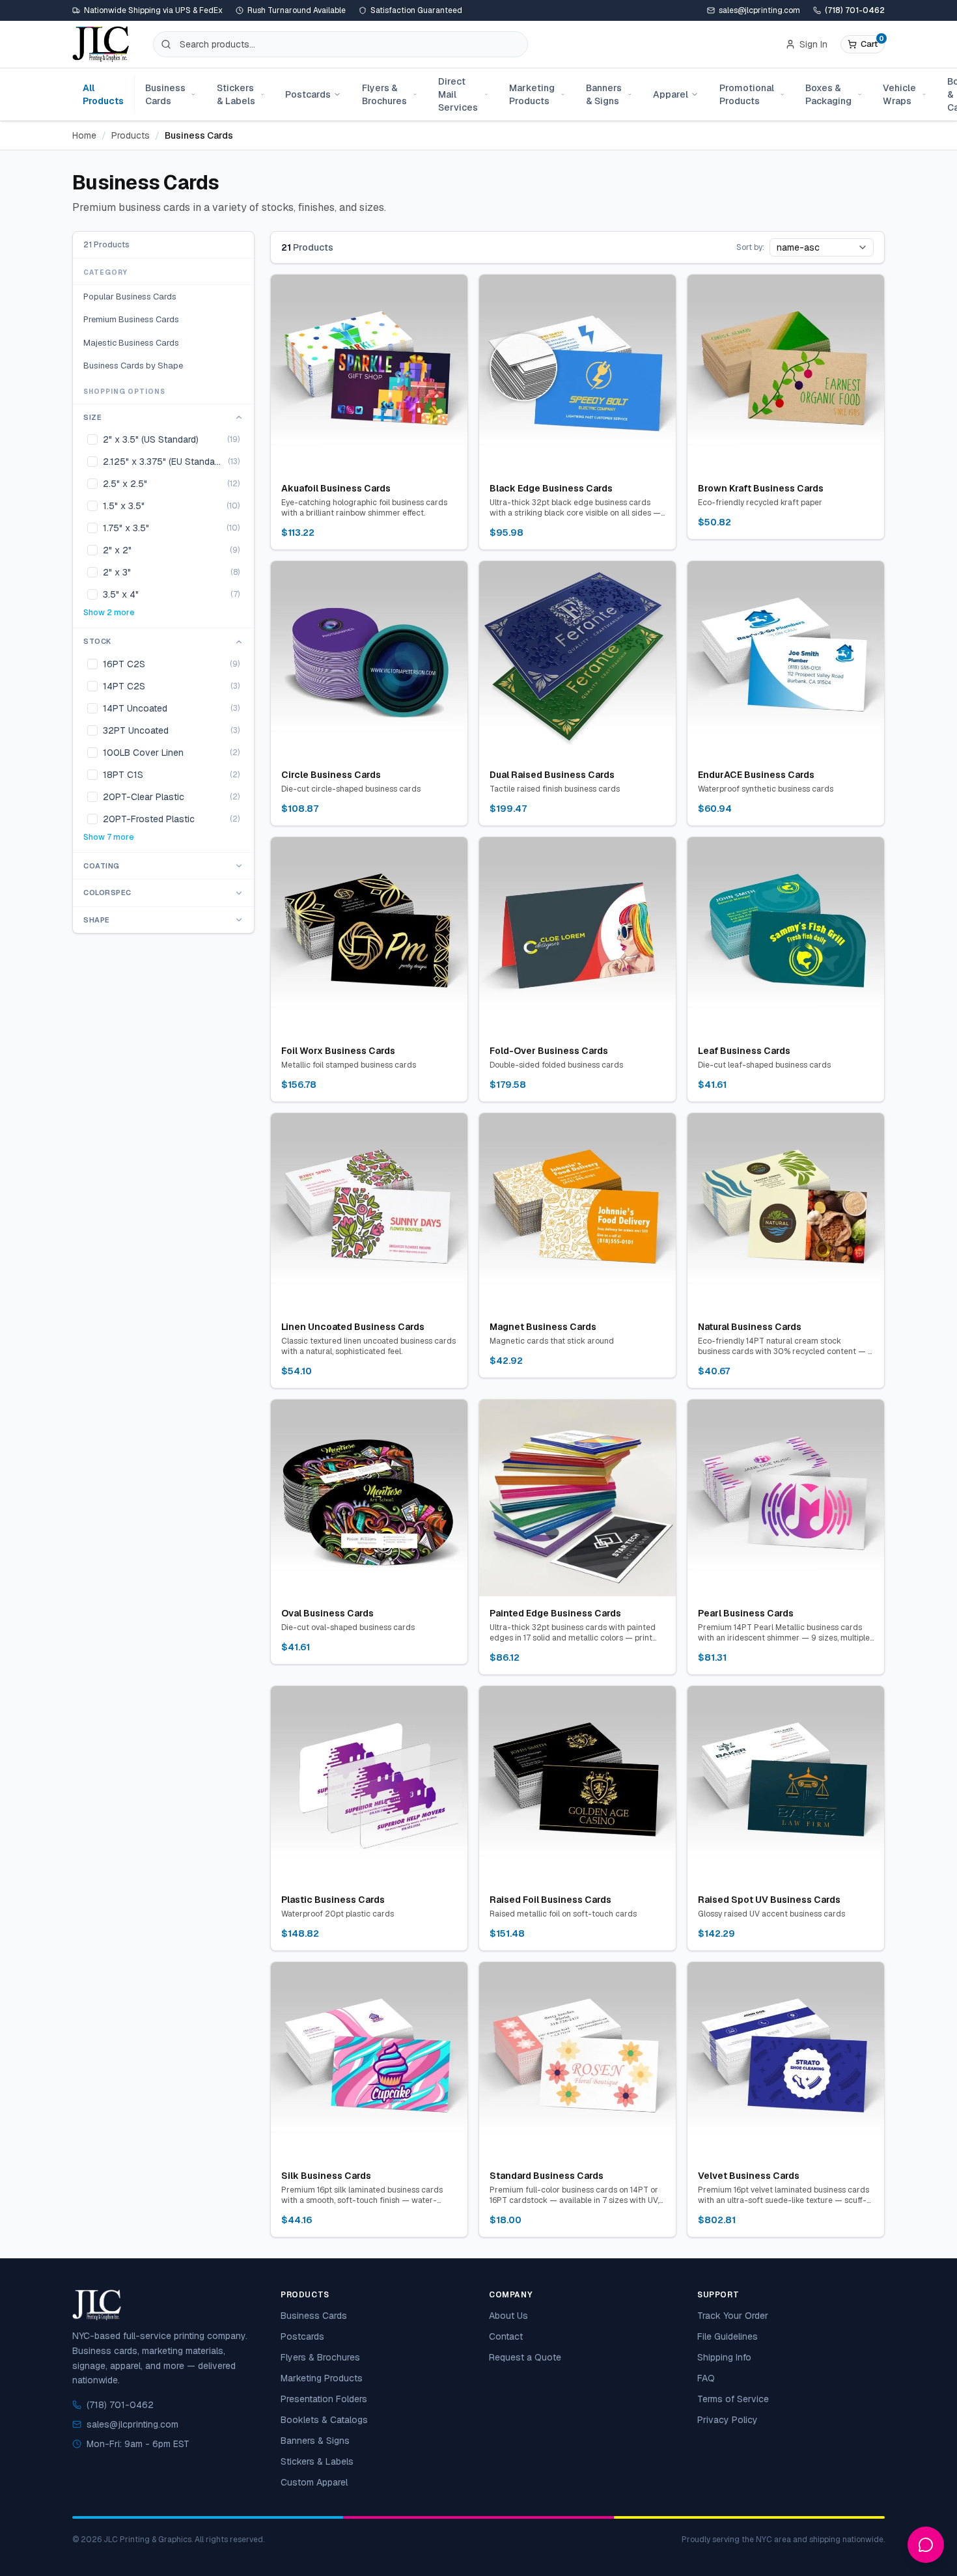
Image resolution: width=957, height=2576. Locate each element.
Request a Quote (525, 2357)
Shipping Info (724, 2357)
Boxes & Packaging (828, 94)
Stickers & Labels (236, 94)
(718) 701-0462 (855, 10)
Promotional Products (747, 94)
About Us (508, 2316)
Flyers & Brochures (384, 94)
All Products (103, 94)
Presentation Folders (324, 2399)
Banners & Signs (604, 94)
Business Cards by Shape (133, 366)
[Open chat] (926, 2545)
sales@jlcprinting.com (132, 2424)
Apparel (671, 94)
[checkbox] (92, 440)
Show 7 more (109, 837)
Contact (506, 2336)
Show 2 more (109, 613)
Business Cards (165, 94)
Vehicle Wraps (899, 94)
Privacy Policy (728, 2420)
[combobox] (822, 247)
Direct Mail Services (458, 94)
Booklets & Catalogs (324, 2420)
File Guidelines (728, 2336)
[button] (863, 44)
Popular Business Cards (130, 297)
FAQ (706, 2378)
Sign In (813, 44)
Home (84, 135)
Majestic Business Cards (131, 343)
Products (131, 135)
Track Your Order (733, 2316)
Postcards (308, 94)
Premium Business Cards (131, 320)
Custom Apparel (314, 2482)
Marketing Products (532, 94)
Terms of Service (733, 2399)
